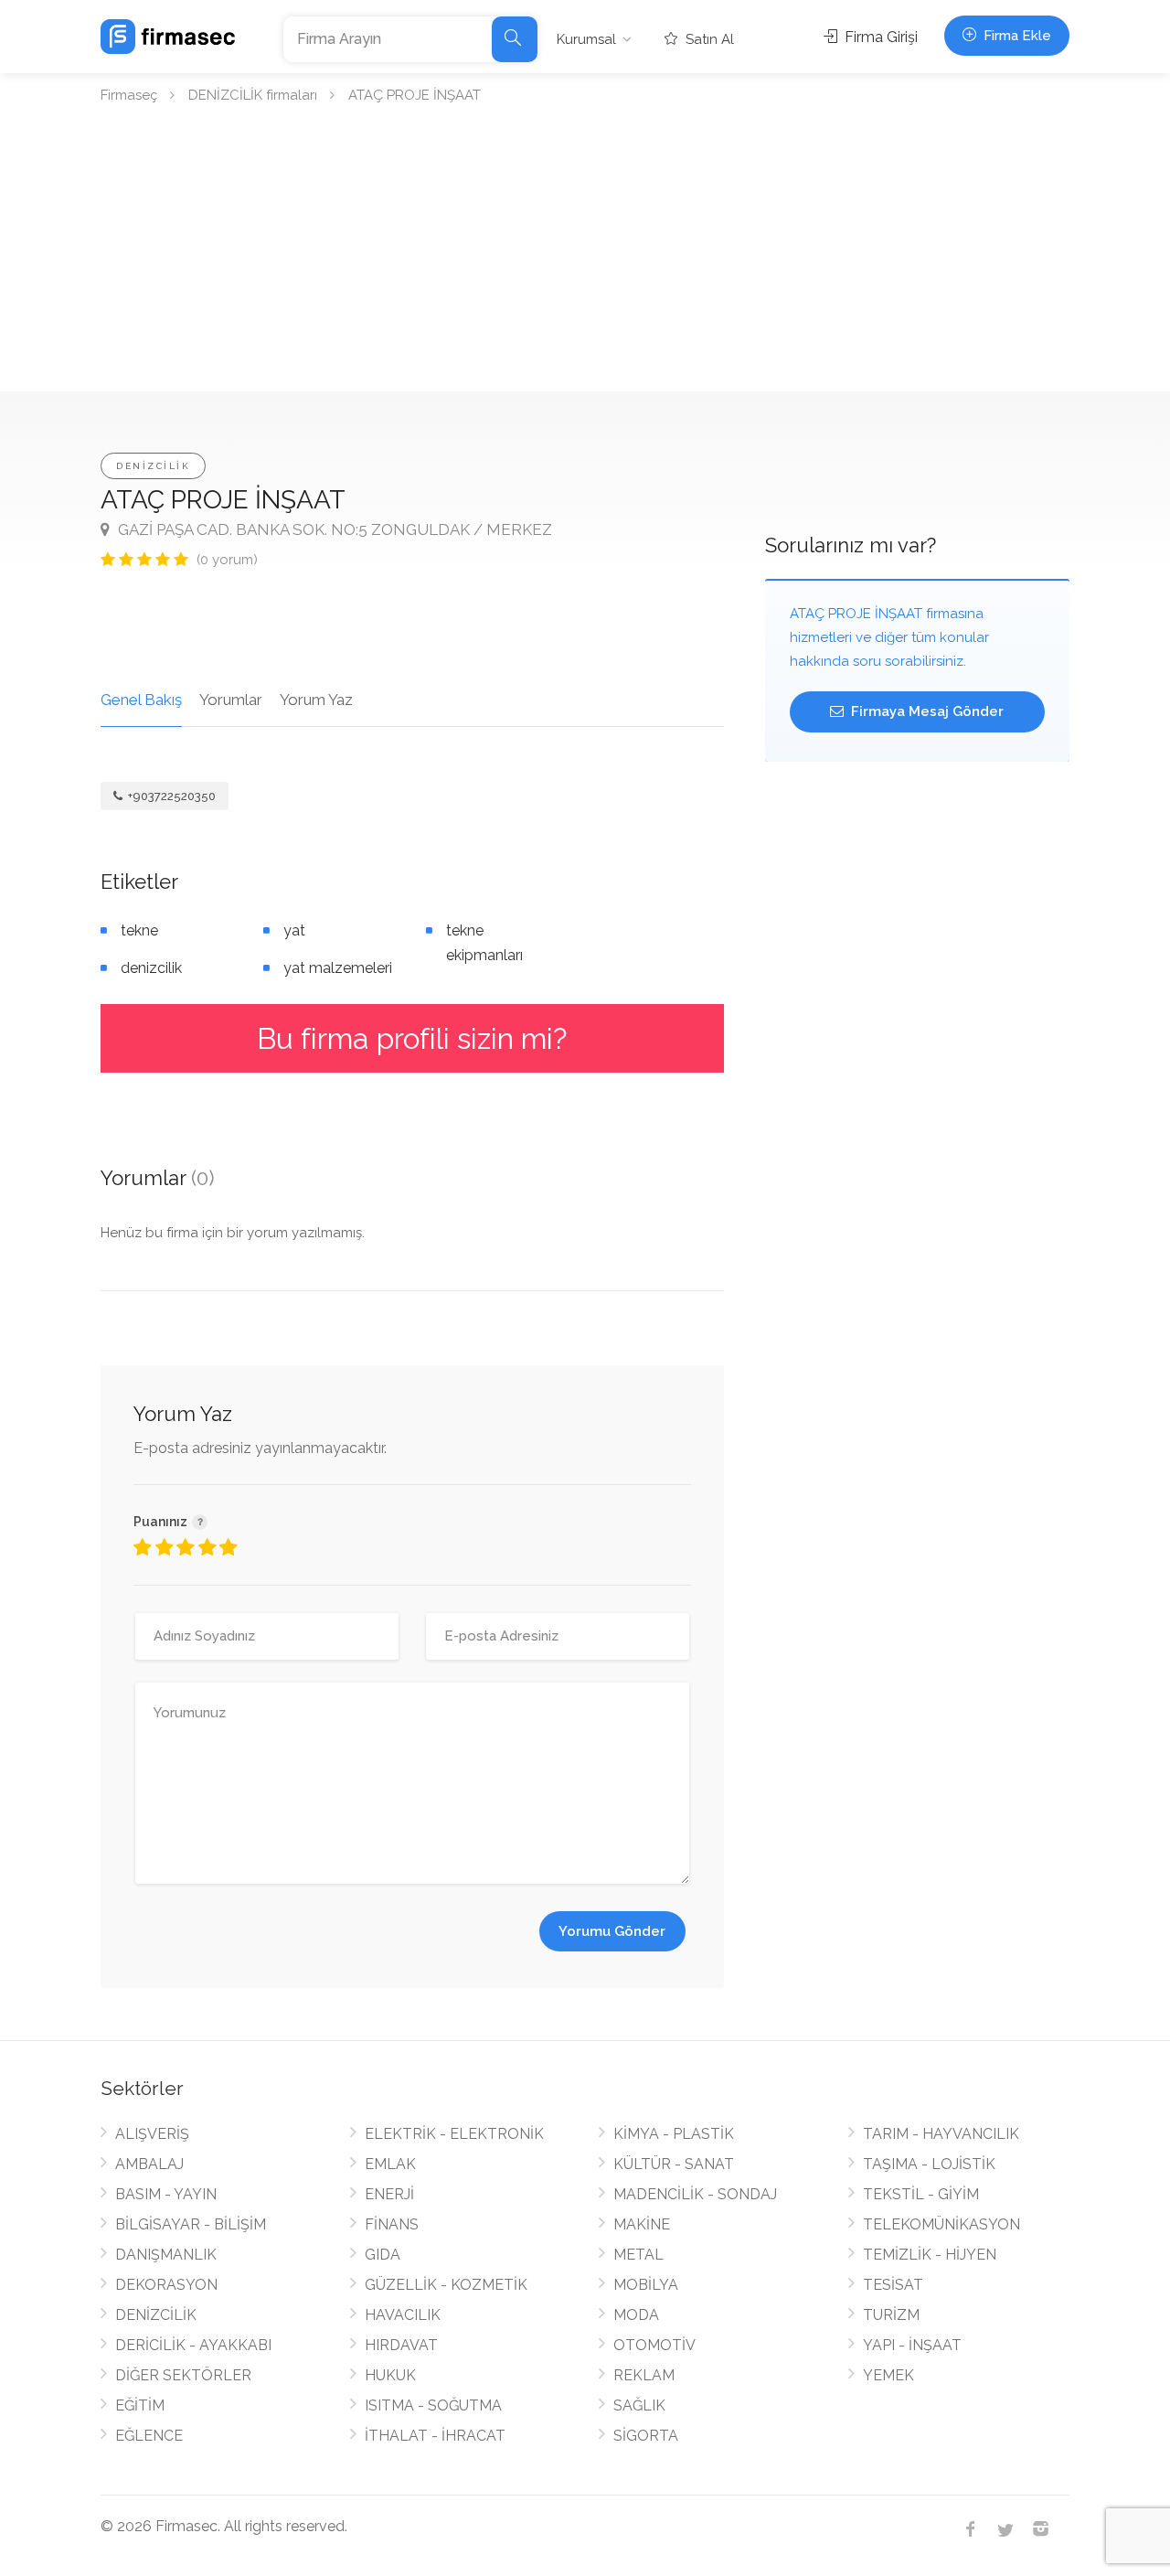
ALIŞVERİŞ (152, 2134)
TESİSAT (893, 2285)
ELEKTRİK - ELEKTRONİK (454, 2134)
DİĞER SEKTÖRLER (183, 2375)
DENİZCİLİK (153, 466)
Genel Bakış (141, 700)
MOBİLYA (646, 2285)
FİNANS (392, 2224)
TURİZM (891, 2315)
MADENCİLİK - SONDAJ (695, 2194)
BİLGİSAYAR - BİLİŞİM (191, 2224)
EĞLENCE (149, 2436)
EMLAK (390, 2164)
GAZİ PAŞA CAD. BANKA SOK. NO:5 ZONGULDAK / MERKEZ (333, 529)
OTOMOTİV (654, 2345)
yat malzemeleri (338, 968)
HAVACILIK (403, 2315)
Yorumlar (231, 700)
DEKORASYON (166, 2285)
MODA (636, 2315)
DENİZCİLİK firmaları (253, 95)
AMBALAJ (149, 2164)
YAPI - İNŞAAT (912, 2345)
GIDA (383, 2255)
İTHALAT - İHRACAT (435, 2436)
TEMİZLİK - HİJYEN (930, 2255)
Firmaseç (129, 95)
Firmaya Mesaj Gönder (925, 711)
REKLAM (644, 2375)
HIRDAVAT (401, 2345)
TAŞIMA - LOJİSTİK (929, 2164)
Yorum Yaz (316, 700)
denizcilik (151, 968)
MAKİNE (642, 2224)
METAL (638, 2255)
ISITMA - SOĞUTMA (433, 2405)
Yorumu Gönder (612, 1931)
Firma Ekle (1016, 36)
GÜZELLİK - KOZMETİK (446, 2285)
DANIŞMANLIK (166, 2255)
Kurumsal (586, 39)
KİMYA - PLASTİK (674, 2134)
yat (294, 930)
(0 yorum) (227, 560)
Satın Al (708, 39)
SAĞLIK (639, 2405)
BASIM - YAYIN (166, 2194)
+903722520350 (170, 796)
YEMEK (888, 2375)
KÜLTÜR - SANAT (674, 2164)
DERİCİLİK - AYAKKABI (193, 2345)
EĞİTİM (140, 2405)
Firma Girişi (879, 37)
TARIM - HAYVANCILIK (941, 2134)
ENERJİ (389, 2194)
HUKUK (390, 2375)
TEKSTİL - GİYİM (921, 2194)
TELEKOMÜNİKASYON (941, 2224)
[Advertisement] (585, 254)
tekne (139, 930)
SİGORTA (646, 2436)
